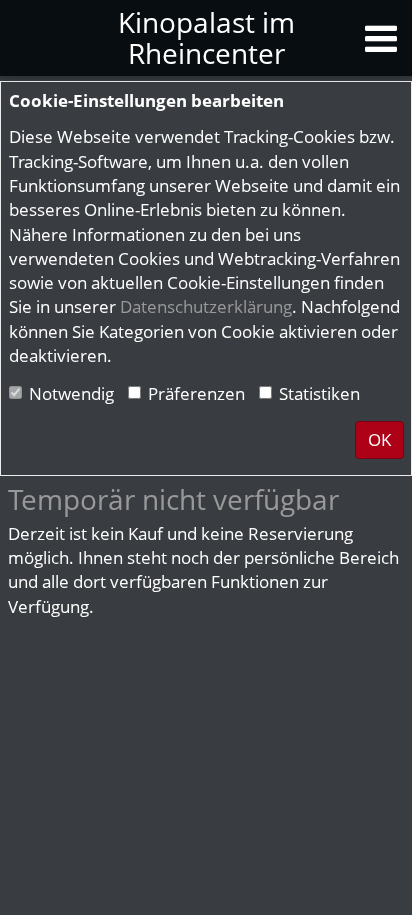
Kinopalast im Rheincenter (206, 37)
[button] (381, 37)
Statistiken (319, 393)
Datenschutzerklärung (206, 306)
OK (379, 439)
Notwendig (71, 393)
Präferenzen (196, 393)
